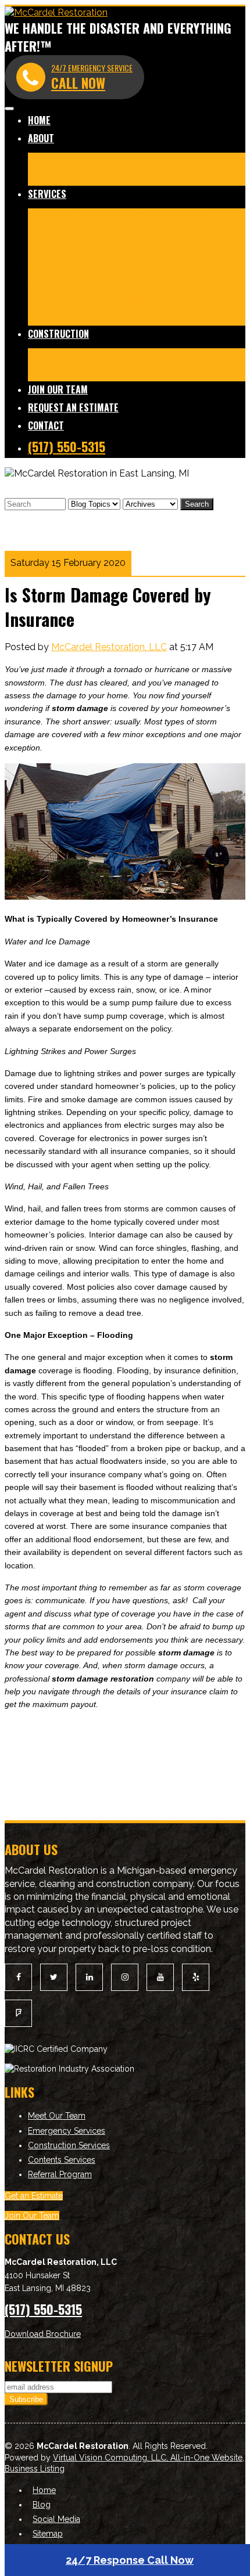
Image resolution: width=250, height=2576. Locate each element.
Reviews (73, 177)
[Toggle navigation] (9, 109)
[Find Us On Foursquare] (18, 2013)
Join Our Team (58, 389)
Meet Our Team (61, 160)
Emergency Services (67, 2131)
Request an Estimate (73, 407)
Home (39, 120)
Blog (103, 177)
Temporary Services (196, 283)
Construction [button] (58, 334)
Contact (46, 425)
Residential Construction (80, 356)
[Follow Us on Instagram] (125, 1977)
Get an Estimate (34, 2196)
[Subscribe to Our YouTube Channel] (160, 1977)
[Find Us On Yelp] (196, 1977)
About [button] (41, 138)
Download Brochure (43, 2334)
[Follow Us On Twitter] (54, 1977)
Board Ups (51, 300)
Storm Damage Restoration (125, 267)
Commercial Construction (190, 356)
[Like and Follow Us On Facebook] (18, 1977)
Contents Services (105, 317)
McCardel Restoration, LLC (109, 647)
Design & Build (59, 372)
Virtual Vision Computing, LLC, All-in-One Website (148, 2458)
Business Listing (35, 2469)
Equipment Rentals (117, 300)
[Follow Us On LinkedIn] (89, 1977)
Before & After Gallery (144, 160)
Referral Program (60, 2174)
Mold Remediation (120, 233)
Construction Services (69, 2145)
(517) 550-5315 (67, 446)
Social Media (56, 2519)
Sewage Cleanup (115, 283)
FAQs (158, 317)
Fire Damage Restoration (82, 216)
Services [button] (47, 194)
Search (197, 504)
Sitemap (48, 2534)
